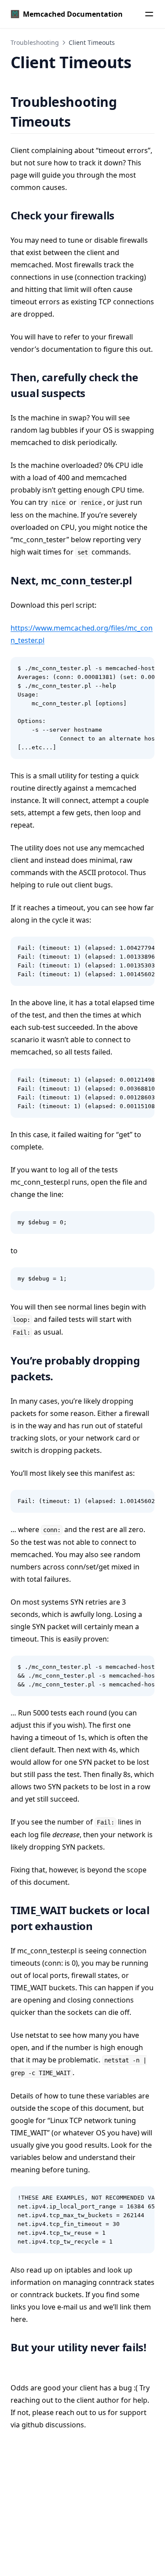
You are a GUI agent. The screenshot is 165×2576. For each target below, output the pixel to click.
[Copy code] (143, 668)
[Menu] (149, 14)
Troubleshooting (35, 42)
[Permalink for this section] (82, 122)
